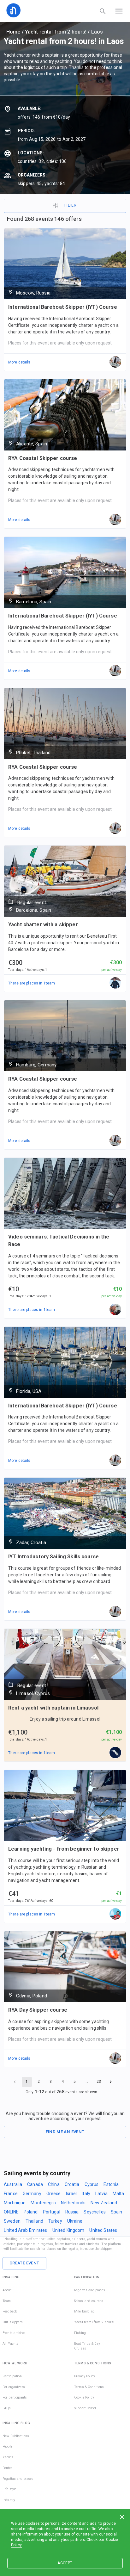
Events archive (14, 2333)
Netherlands (73, 2203)
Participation (12, 2376)
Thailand (34, 2221)
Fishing (80, 2333)
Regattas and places (90, 2290)
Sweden (12, 2221)
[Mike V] (115, 1914)
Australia (13, 2184)
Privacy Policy (85, 2376)
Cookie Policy (84, 2397)
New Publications (16, 2436)
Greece (54, 2194)
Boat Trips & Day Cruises (87, 2346)
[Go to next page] (111, 2082)
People (7, 2446)
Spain (117, 2212)
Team (7, 2301)
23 (99, 2082)
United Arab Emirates (26, 2230)
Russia (72, 2212)
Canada (35, 2184)
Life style (9, 2489)
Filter (70, 205)
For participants (15, 2397)
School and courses (89, 2301)
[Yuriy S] (115, 1310)
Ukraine (75, 2221)
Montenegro (43, 2203)
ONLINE (11, 2212)
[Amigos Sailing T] (115, 983)
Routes (8, 2468)
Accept (65, 2563)
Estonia (111, 2184)
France (11, 2194)
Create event (24, 2263)
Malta (118, 2194)
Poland (31, 2212)
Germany (32, 2194)
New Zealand (104, 2203)
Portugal (52, 2212)
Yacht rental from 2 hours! (56, 32)
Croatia (72, 2184)
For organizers (14, 2387)
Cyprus (92, 2184)
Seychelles (95, 2212)
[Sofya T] (115, 1753)
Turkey (55, 2221)
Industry (9, 2500)
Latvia (101, 2194)
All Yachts (10, 2344)
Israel (71, 2194)
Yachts (8, 2457)
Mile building (84, 2311)
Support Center (85, 2408)
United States (103, 2230)
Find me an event (65, 2132)
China (54, 2184)
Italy (86, 2194)
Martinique (15, 2203)
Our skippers (13, 2322)
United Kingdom (68, 2230)
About (7, 2290)
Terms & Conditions (89, 2387)
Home (13, 32)
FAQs (7, 2408)
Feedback (10, 2311)
